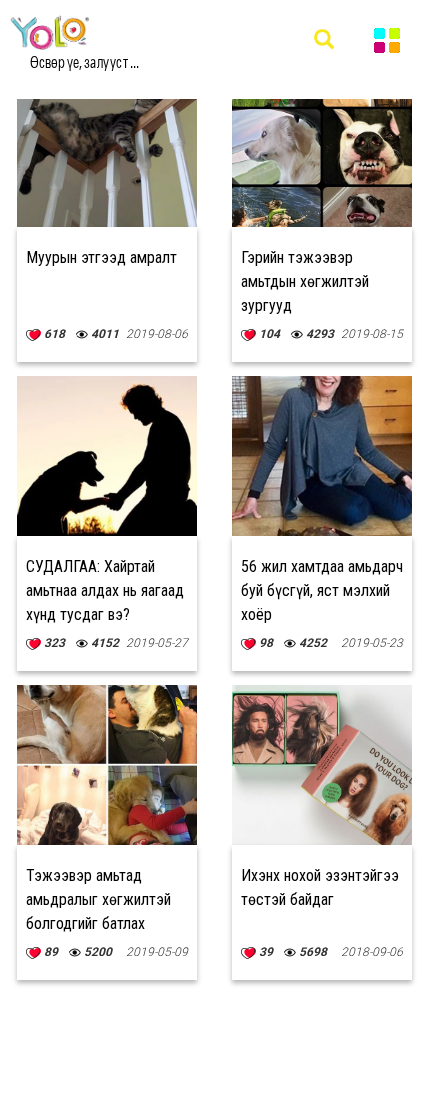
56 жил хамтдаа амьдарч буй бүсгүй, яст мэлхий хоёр (322, 590)
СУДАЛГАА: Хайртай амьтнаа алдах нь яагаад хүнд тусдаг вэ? (105, 590)
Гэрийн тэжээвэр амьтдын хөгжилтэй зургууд (305, 281)
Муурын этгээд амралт (101, 257)
